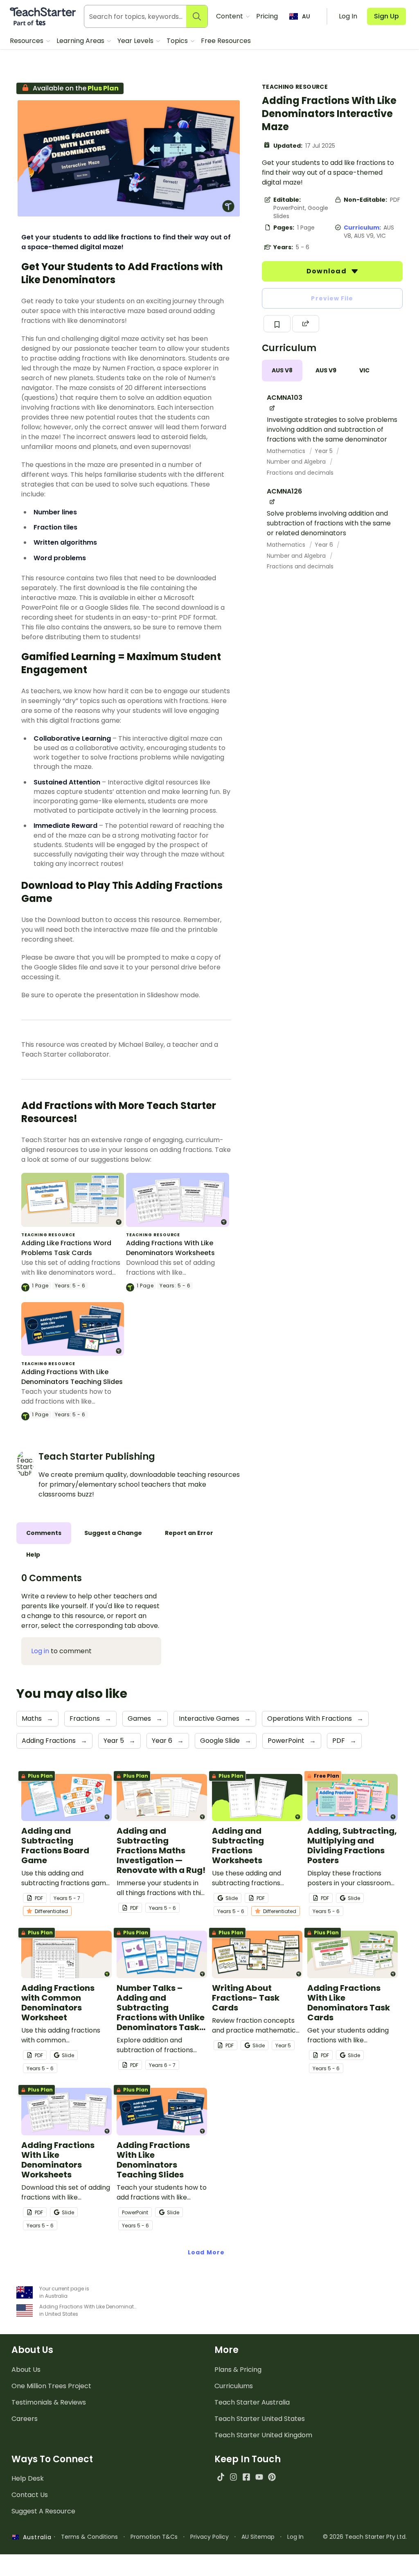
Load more (206, 2252)
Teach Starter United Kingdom (263, 2435)
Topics (178, 41)
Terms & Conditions (89, 2537)
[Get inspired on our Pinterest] (272, 2477)
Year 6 (325, 545)
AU (306, 16)
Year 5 (324, 451)
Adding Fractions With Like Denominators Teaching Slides (72, 1377)
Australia (35, 2537)
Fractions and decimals (300, 473)
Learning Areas (81, 41)
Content (230, 16)
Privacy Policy (209, 2537)
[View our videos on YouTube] (259, 2477)
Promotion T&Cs (154, 2537)
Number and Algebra (297, 462)
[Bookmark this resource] (277, 324)
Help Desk (28, 2478)
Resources (27, 41)
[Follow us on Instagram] (233, 2477)
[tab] (282, 371)
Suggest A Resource (43, 2511)
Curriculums (234, 2386)
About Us (26, 2370)
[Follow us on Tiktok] (221, 2477)
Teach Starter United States (260, 2419)
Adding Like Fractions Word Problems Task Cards (66, 1248)
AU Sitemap (258, 2537)
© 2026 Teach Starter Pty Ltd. (365, 2537)
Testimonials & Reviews (49, 2402)
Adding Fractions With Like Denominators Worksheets (170, 1248)
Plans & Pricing (238, 2370)
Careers (25, 2419)
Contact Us (30, 2495)
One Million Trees (51, 2386)
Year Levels (136, 41)
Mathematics (287, 451)
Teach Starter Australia (252, 2402)
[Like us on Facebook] (246, 2477)
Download (327, 271)
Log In (295, 2537)
